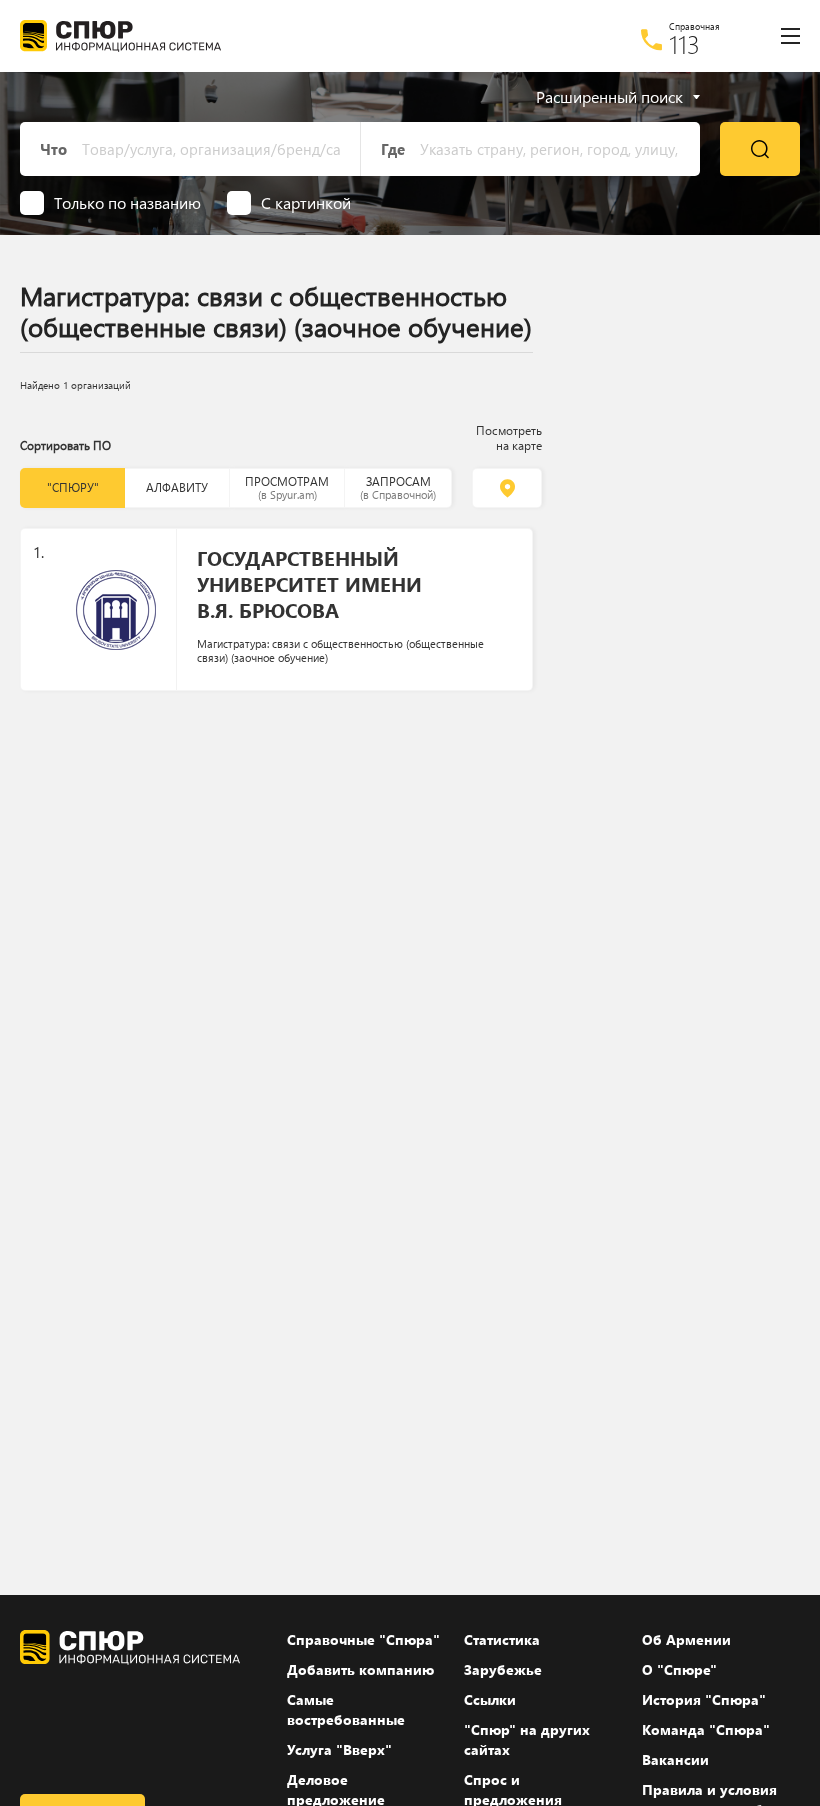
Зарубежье (503, 1669)
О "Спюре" (679, 1669)
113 (684, 44)
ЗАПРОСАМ (398, 487)
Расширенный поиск (609, 97)
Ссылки (490, 1699)
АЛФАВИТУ (177, 487)
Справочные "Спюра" (363, 1639)
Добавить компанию (360, 1669)
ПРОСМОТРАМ (287, 487)
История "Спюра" (704, 1699)
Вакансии (675, 1759)
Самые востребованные (346, 1709)
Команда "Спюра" (706, 1729)
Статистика (502, 1639)
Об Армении (686, 1639)
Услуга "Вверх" (339, 1749)
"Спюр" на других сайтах (527, 1739)
